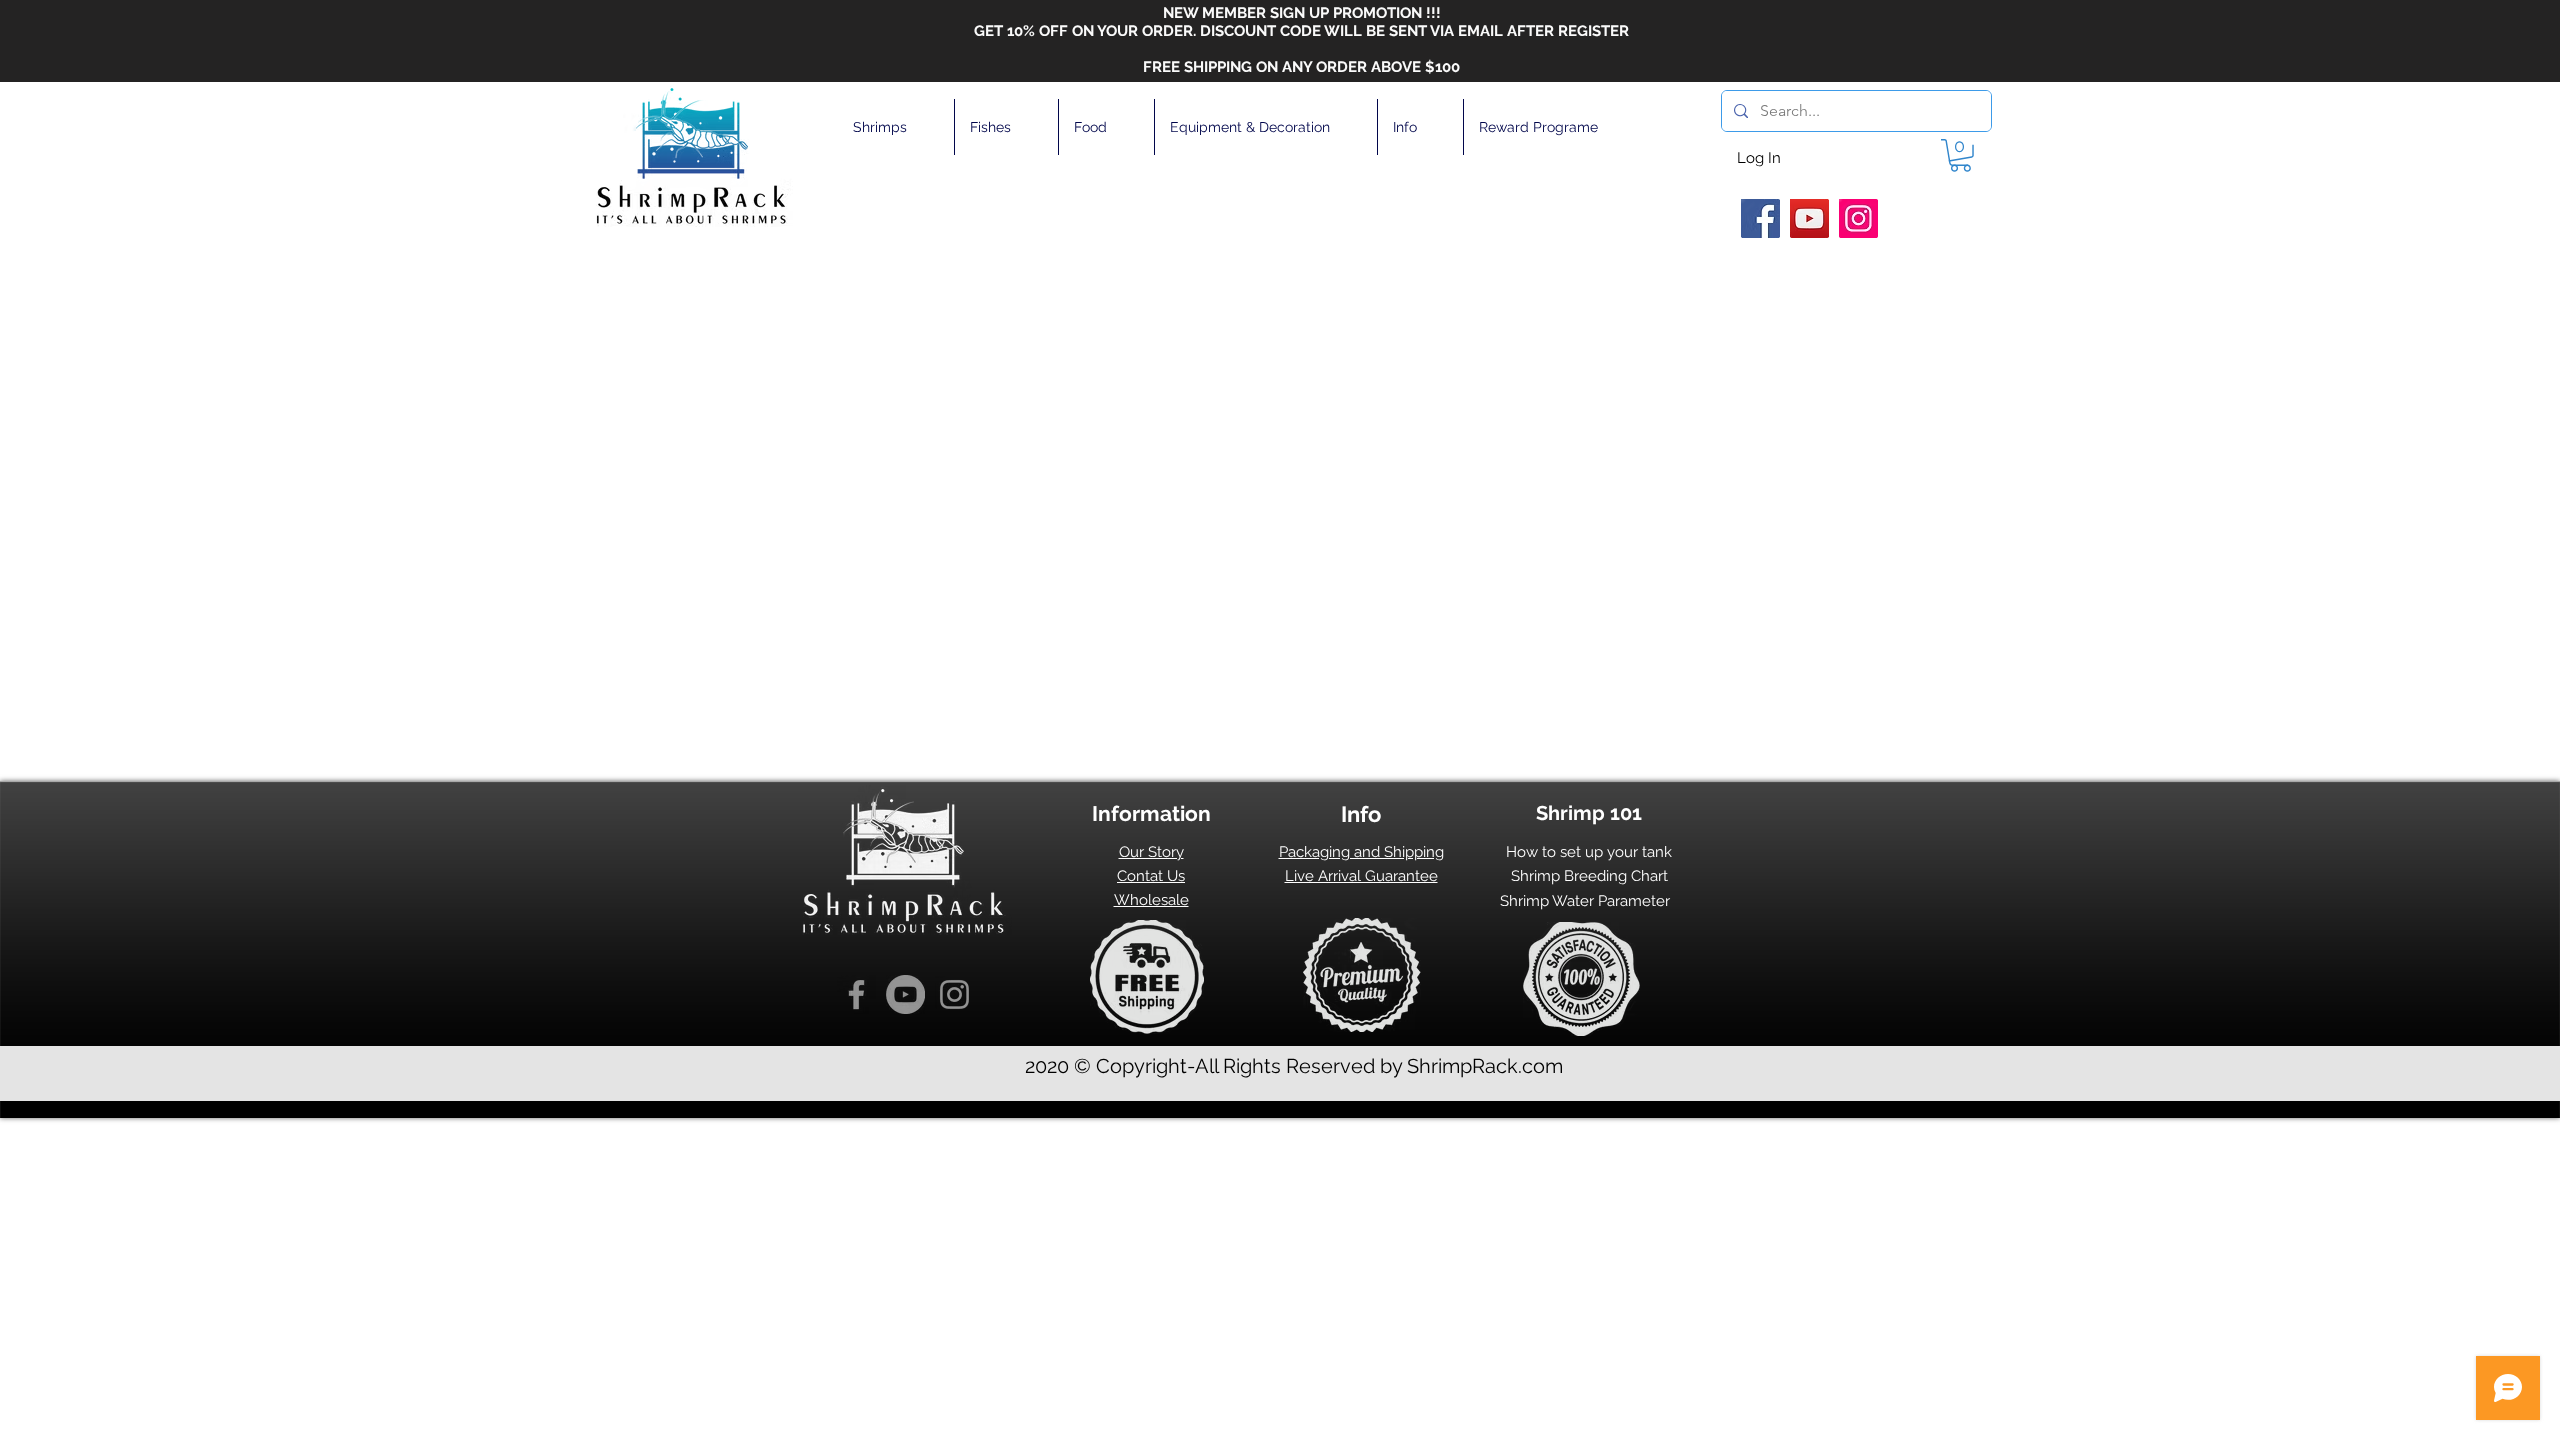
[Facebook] (1760, 218)
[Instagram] (1858, 218)
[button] (896, 127)
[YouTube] (1809, 218)
